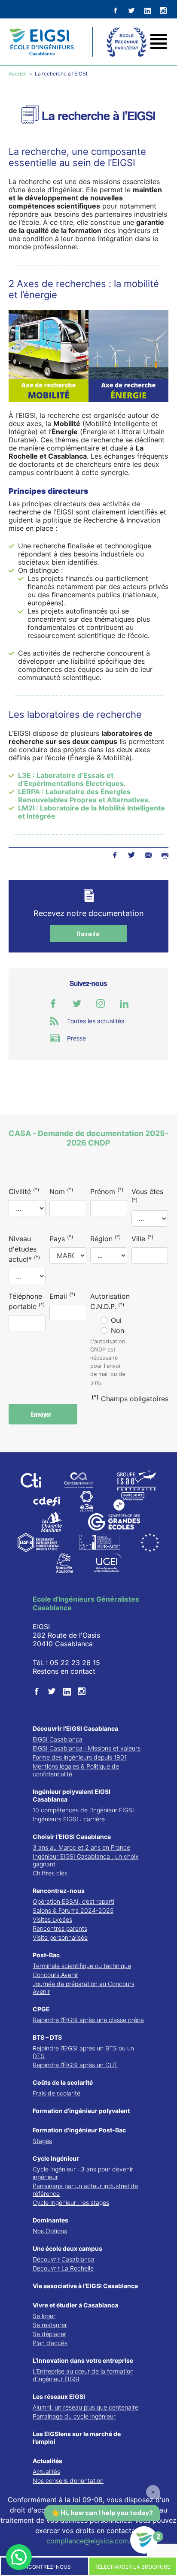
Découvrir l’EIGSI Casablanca (75, 1728)
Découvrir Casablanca (64, 2259)
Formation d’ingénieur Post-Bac (79, 2130)
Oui (116, 1320)
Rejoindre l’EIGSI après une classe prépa (88, 2020)
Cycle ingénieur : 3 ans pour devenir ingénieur (83, 2173)
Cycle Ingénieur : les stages (71, 2203)
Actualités (47, 2461)
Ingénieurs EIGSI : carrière (69, 1819)
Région (105, 1238)
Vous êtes (147, 1195)
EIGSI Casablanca (58, 1739)
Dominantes (50, 2220)
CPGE (41, 2009)
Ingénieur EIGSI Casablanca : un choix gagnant (85, 1860)
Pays (61, 1238)
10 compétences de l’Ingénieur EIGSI (83, 1810)
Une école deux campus (67, 2248)
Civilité (24, 1191)
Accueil (18, 74)
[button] (19, 2557)
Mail (148, 855)
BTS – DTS (47, 2037)
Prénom (107, 1191)
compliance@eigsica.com (88, 2541)
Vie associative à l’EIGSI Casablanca (85, 2286)
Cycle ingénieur (56, 2158)
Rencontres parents (60, 1928)
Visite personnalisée (60, 1937)
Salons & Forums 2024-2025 (73, 1910)
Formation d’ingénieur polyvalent (81, 2111)
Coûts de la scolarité (63, 2082)
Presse (76, 1038)
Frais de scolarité (56, 2093)
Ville (142, 1238)
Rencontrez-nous (59, 1891)
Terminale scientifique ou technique (82, 1966)
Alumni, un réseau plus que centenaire (85, 2407)
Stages (42, 2141)
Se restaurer (50, 2325)
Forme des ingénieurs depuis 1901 (80, 1757)
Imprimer (165, 855)
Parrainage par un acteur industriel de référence (85, 2190)
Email (62, 1296)
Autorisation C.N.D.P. (110, 1301)
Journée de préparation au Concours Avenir (84, 1988)
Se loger (44, 2316)
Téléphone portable (27, 1301)
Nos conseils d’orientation (68, 2481)
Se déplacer (49, 2334)
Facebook (114, 855)
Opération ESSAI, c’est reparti (73, 1901)
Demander (88, 933)
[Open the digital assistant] (144, 2540)
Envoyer (42, 1414)
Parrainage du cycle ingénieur (74, 2416)
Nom (61, 1191)
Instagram (101, 1004)
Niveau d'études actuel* (24, 1249)
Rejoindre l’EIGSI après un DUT (75, 2065)
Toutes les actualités (96, 1021)
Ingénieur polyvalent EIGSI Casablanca (72, 1795)
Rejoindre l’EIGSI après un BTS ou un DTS (83, 2052)
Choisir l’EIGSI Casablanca (72, 1837)
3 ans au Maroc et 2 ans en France (81, 1847)
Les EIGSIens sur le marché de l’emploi (77, 2438)
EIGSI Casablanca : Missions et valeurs (87, 1748)
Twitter (131, 855)
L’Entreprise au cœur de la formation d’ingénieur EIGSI (83, 2375)
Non (117, 1330)
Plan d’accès (50, 2343)
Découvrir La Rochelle (63, 2268)
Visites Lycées (52, 1919)
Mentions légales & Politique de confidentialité (76, 1770)
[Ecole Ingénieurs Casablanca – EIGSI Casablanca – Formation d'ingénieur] (41, 42)
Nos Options (50, 2231)
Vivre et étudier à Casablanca (75, 2305)
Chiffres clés (50, 1873)
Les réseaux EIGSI (59, 2396)
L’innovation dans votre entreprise (83, 2360)
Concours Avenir (55, 1975)
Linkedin (124, 1004)
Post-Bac (46, 1955)
